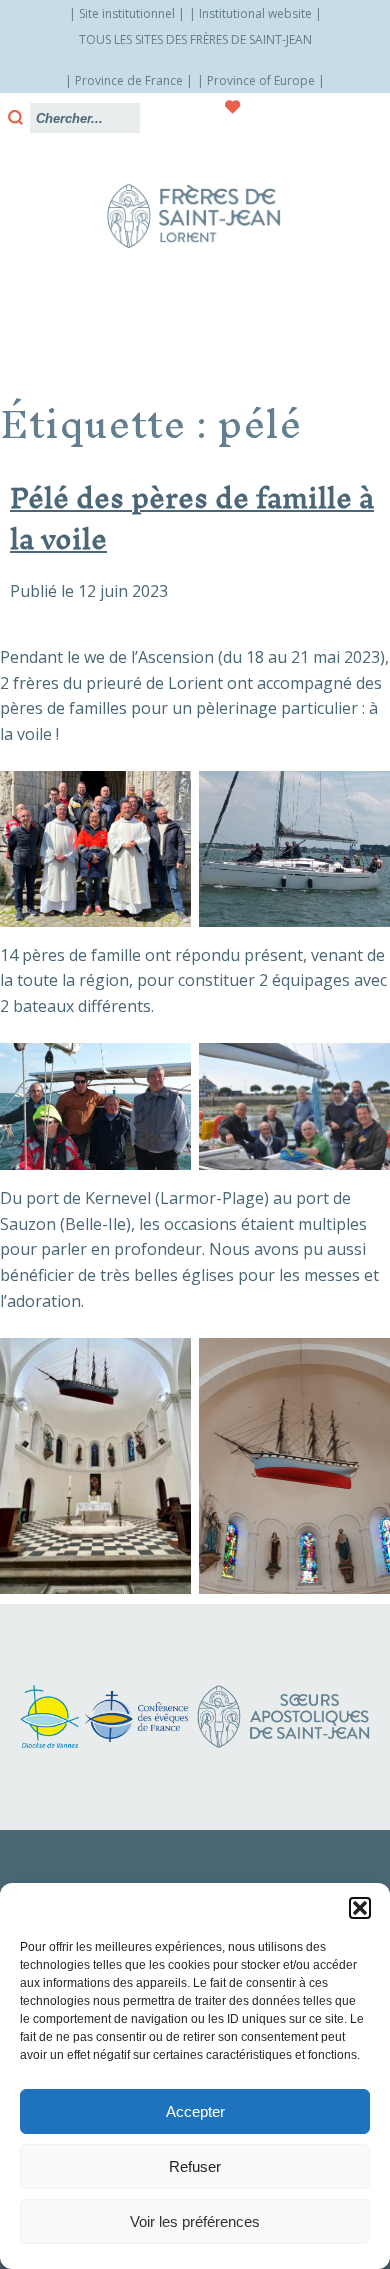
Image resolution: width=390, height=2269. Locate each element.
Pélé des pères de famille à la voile (192, 517)
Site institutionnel (127, 13)
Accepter (195, 2111)
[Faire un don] (233, 107)
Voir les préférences (195, 2221)
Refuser (195, 2166)
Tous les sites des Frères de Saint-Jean (195, 39)
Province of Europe (261, 80)
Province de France (129, 80)
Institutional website (255, 13)
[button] (360, 1908)
